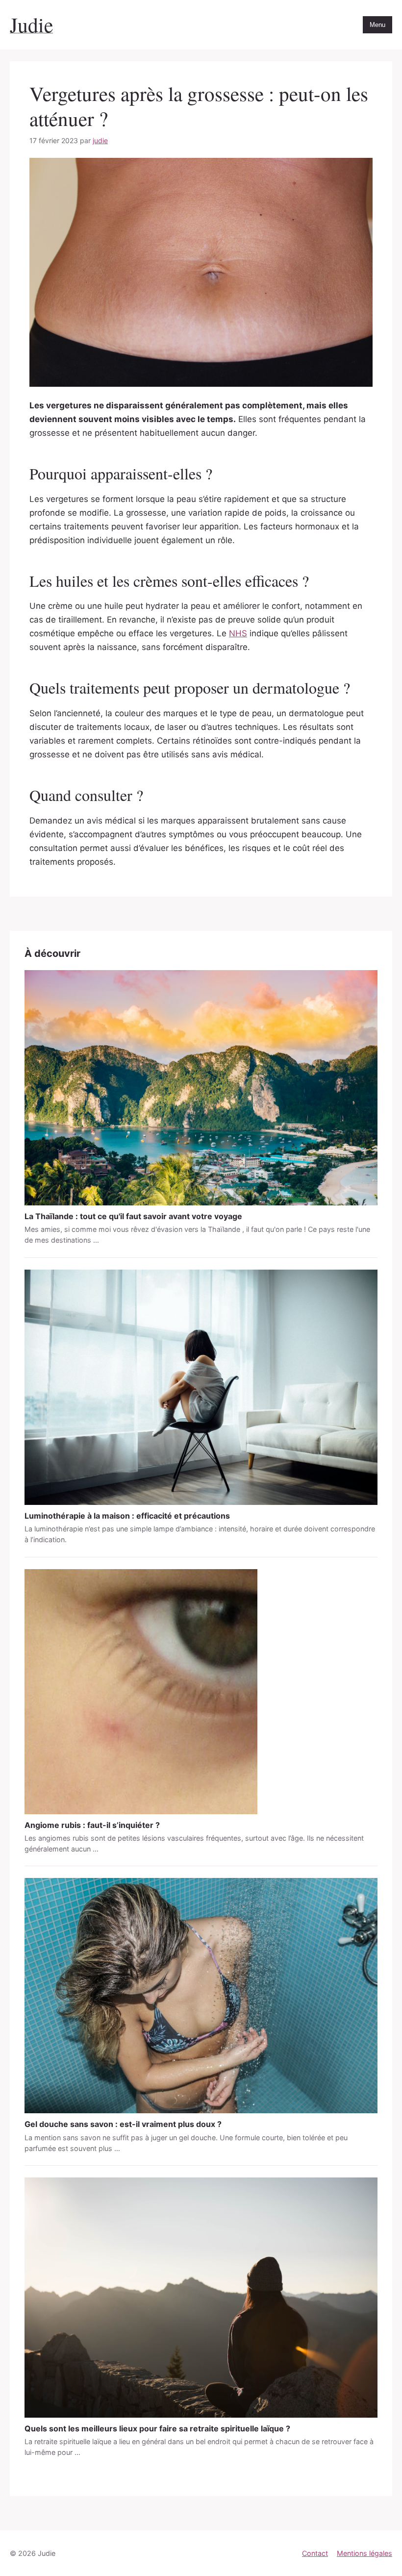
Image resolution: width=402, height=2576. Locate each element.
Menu (377, 25)
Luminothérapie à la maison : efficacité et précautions (127, 1516)
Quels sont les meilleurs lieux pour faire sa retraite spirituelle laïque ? (157, 2428)
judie (100, 140)
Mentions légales (364, 2553)
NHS (238, 633)
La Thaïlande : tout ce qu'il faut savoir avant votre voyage (133, 1216)
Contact (315, 2553)
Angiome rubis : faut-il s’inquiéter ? (92, 1825)
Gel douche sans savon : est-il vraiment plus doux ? (123, 2124)
